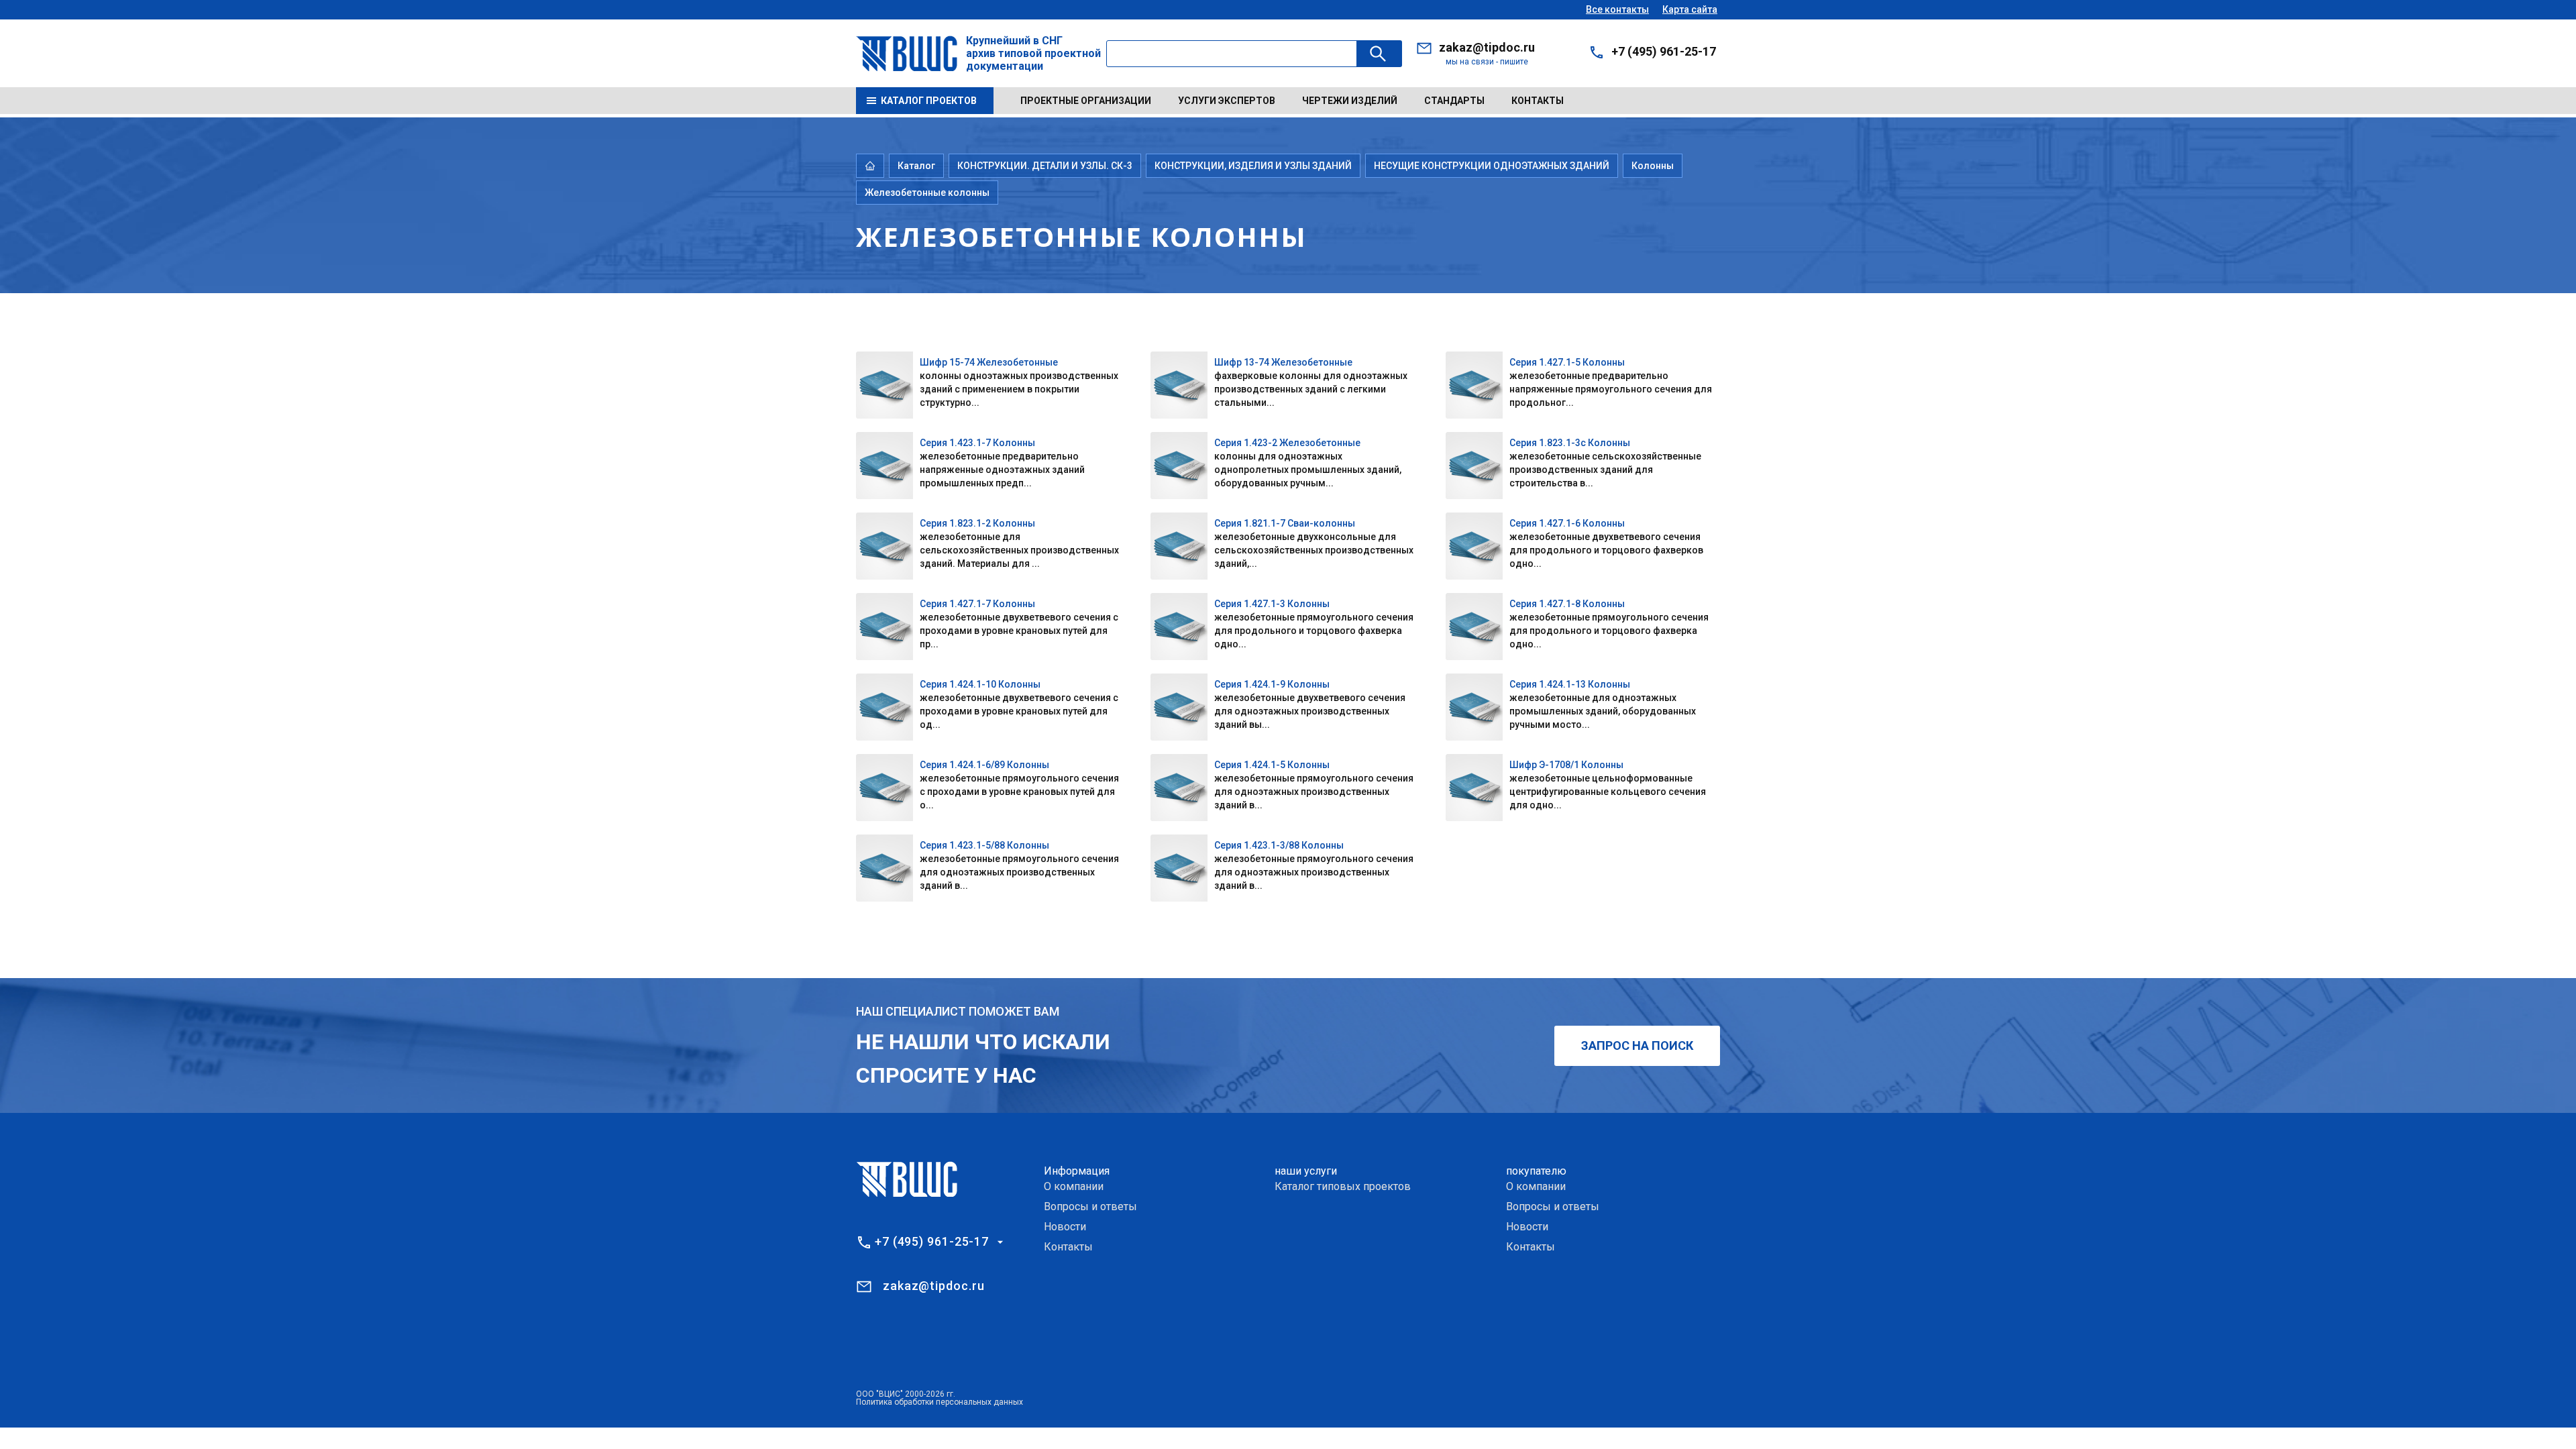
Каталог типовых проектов (1343, 1186)
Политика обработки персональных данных (940, 1402)
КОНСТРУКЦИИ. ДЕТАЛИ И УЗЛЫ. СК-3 (1045, 166)
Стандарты (1454, 101)
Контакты (1538, 101)
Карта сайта (1690, 9)
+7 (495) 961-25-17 (1664, 51)
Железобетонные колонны (927, 193)
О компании (1074, 1186)
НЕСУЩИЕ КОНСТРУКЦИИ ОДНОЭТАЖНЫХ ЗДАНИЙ (1492, 166)
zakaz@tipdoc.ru (1487, 47)
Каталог (916, 166)
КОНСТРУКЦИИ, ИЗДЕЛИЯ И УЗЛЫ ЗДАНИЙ (1253, 166)
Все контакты (1617, 9)
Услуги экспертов (1227, 101)
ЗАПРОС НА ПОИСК (1637, 1045)
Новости (1065, 1227)
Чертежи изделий (1350, 101)
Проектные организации (1086, 101)
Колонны (1653, 166)
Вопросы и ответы (1090, 1206)
